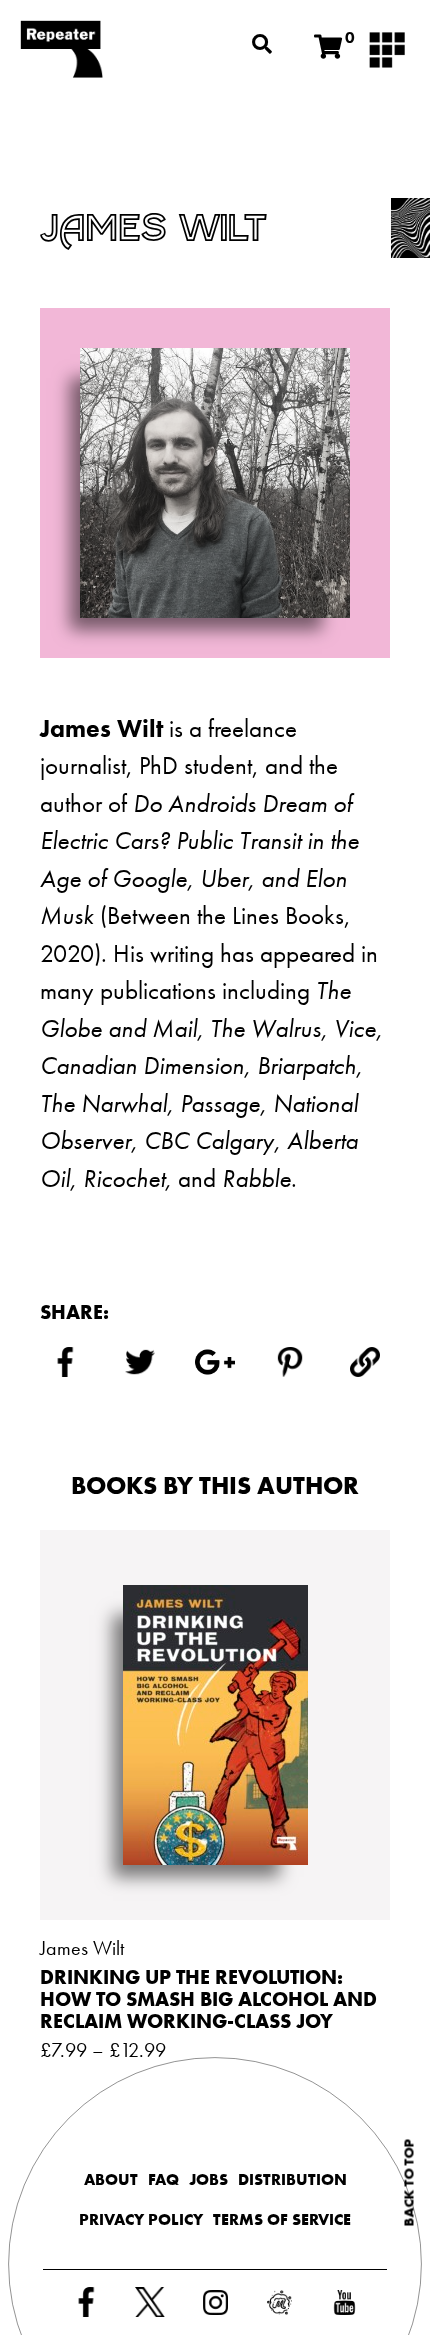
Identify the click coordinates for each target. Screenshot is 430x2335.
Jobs (208, 2179)
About (111, 2179)
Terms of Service (282, 2219)
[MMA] (387, 48)
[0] (328, 47)
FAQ (163, 2179)
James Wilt (82, 1948)
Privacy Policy (141, 2219)
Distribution (292, 2179)
